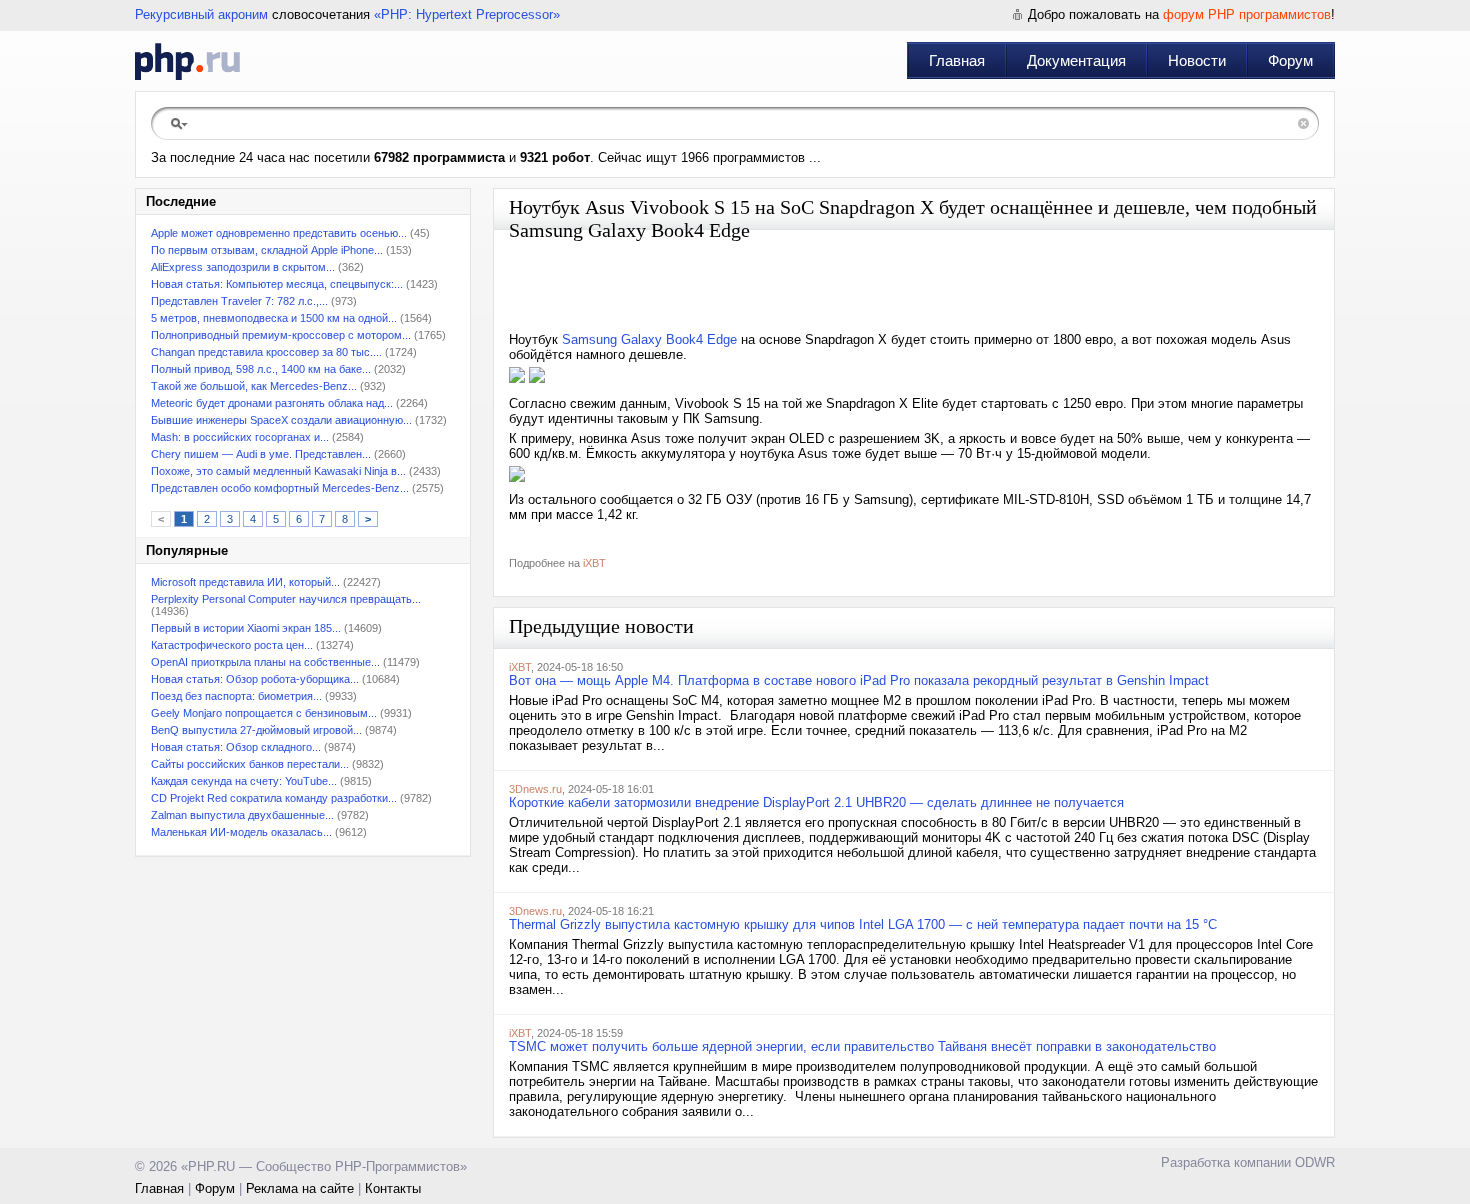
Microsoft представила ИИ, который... (245, 582)
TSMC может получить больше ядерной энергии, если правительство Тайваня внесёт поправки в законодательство (862, 1046)
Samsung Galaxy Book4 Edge (649, 339)
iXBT (594, 563)
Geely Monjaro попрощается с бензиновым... (264, 713)
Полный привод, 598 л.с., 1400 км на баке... (261, 369)
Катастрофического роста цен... (232, 645)
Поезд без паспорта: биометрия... (236, 696)
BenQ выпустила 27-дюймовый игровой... (256, 730)
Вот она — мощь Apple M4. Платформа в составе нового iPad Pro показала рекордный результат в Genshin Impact (859, 680)
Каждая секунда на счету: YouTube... (244, 781)
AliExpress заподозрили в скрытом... (243, 267)
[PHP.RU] (187, 61)
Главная (957, 60)
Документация (1076, 60)
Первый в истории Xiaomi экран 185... (246, 628)
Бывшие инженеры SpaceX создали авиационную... (281, 420)
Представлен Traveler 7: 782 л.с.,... (239, 301)
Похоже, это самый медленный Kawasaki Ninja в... (278, 471)
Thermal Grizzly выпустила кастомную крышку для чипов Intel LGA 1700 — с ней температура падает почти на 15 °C (863, 924)
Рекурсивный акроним (201, 14)
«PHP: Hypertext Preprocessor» (467, 14)
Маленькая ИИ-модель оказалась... (241, 832)
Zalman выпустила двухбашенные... (242, 815)
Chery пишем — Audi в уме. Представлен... (261, 454)
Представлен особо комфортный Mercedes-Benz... (280, 488)
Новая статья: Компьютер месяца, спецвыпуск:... (277, 284)
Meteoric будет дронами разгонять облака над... (272, 403)
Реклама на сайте (300, 1188)
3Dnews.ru (535, 789)
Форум (1290, 60)
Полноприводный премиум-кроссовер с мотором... (281, 335)
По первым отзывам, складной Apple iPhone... (267, 250)
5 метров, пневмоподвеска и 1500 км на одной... (274, 318)
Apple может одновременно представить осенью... (279, 233)
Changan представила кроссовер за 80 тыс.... (266, 352)
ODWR (1315, 1162)
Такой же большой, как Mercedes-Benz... (254, 386)
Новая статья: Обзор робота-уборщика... (255, 679)
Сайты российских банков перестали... (250, 764)
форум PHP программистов (1247, 14)
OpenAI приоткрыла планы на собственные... (265, 662)
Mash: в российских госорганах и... (240, 437)
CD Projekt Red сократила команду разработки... (274, 798)
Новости (1197, 60)
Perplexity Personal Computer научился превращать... (286, 599)
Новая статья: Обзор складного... (236, 747)
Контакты (393, 1188)
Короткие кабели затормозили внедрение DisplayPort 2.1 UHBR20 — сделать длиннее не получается (816, 802)
